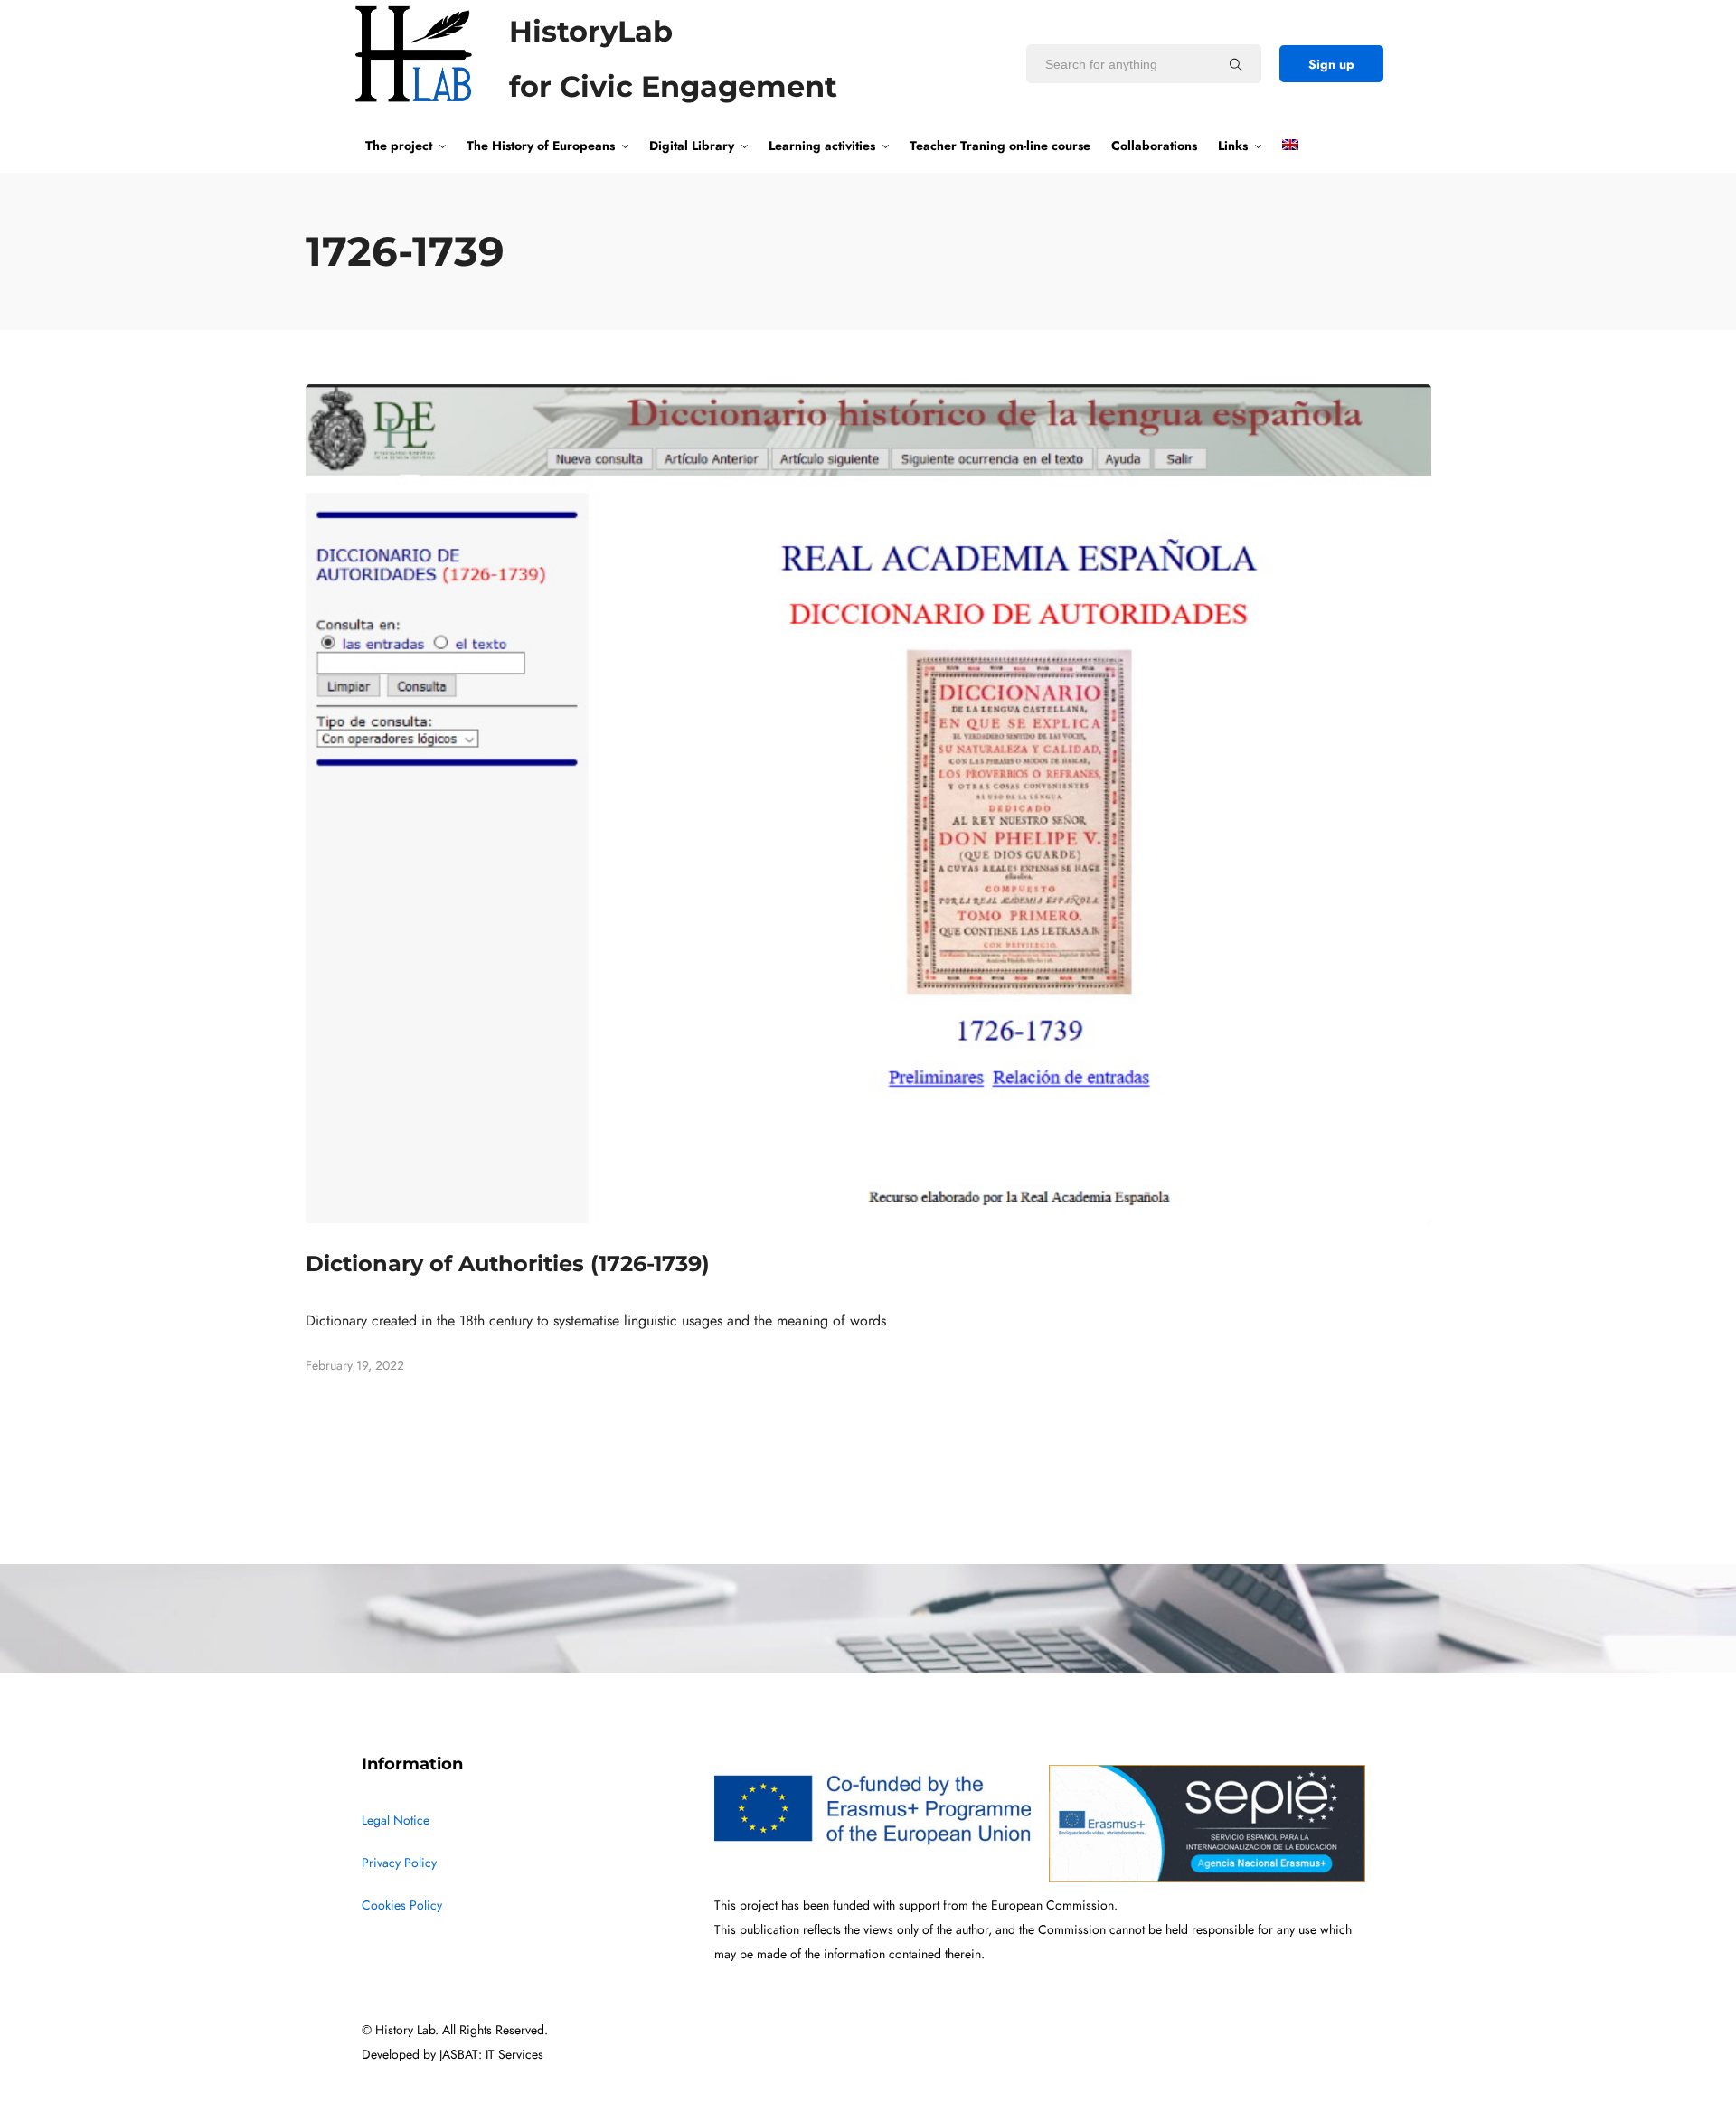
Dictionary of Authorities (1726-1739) (508, 1264)
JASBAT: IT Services (491, 2055)
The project (399, 146)
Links (1233, 146)
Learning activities (822, 146)
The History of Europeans (541, 146)
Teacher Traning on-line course (1000, 146)
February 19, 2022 (355, 1366)
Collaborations (1154, 146)
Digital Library (692, 146)
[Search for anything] (1236, 64)
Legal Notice (396, 1820)
